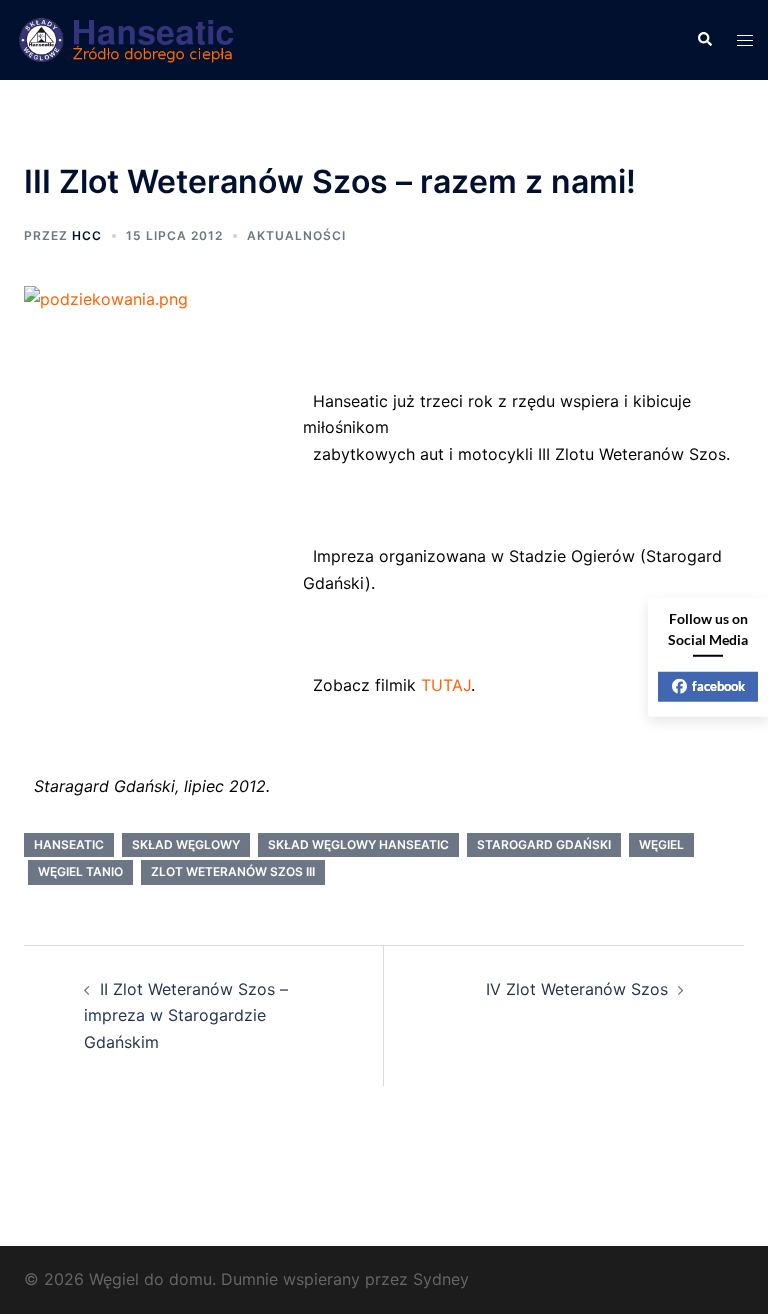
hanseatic (69, 844)
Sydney (441, 1279)
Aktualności (296, 235)
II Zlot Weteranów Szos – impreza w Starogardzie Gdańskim (186, 1016)
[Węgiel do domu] (128, 38)
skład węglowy (186, 844)
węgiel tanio (80, 871)
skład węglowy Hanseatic (358, 844)
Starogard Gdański (544, 844)
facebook (718, 686)
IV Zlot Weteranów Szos (577, 989)
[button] (704, 40)
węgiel (661, 844)
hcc (87, 235)
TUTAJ (446, 685)
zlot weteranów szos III (233, 871)
